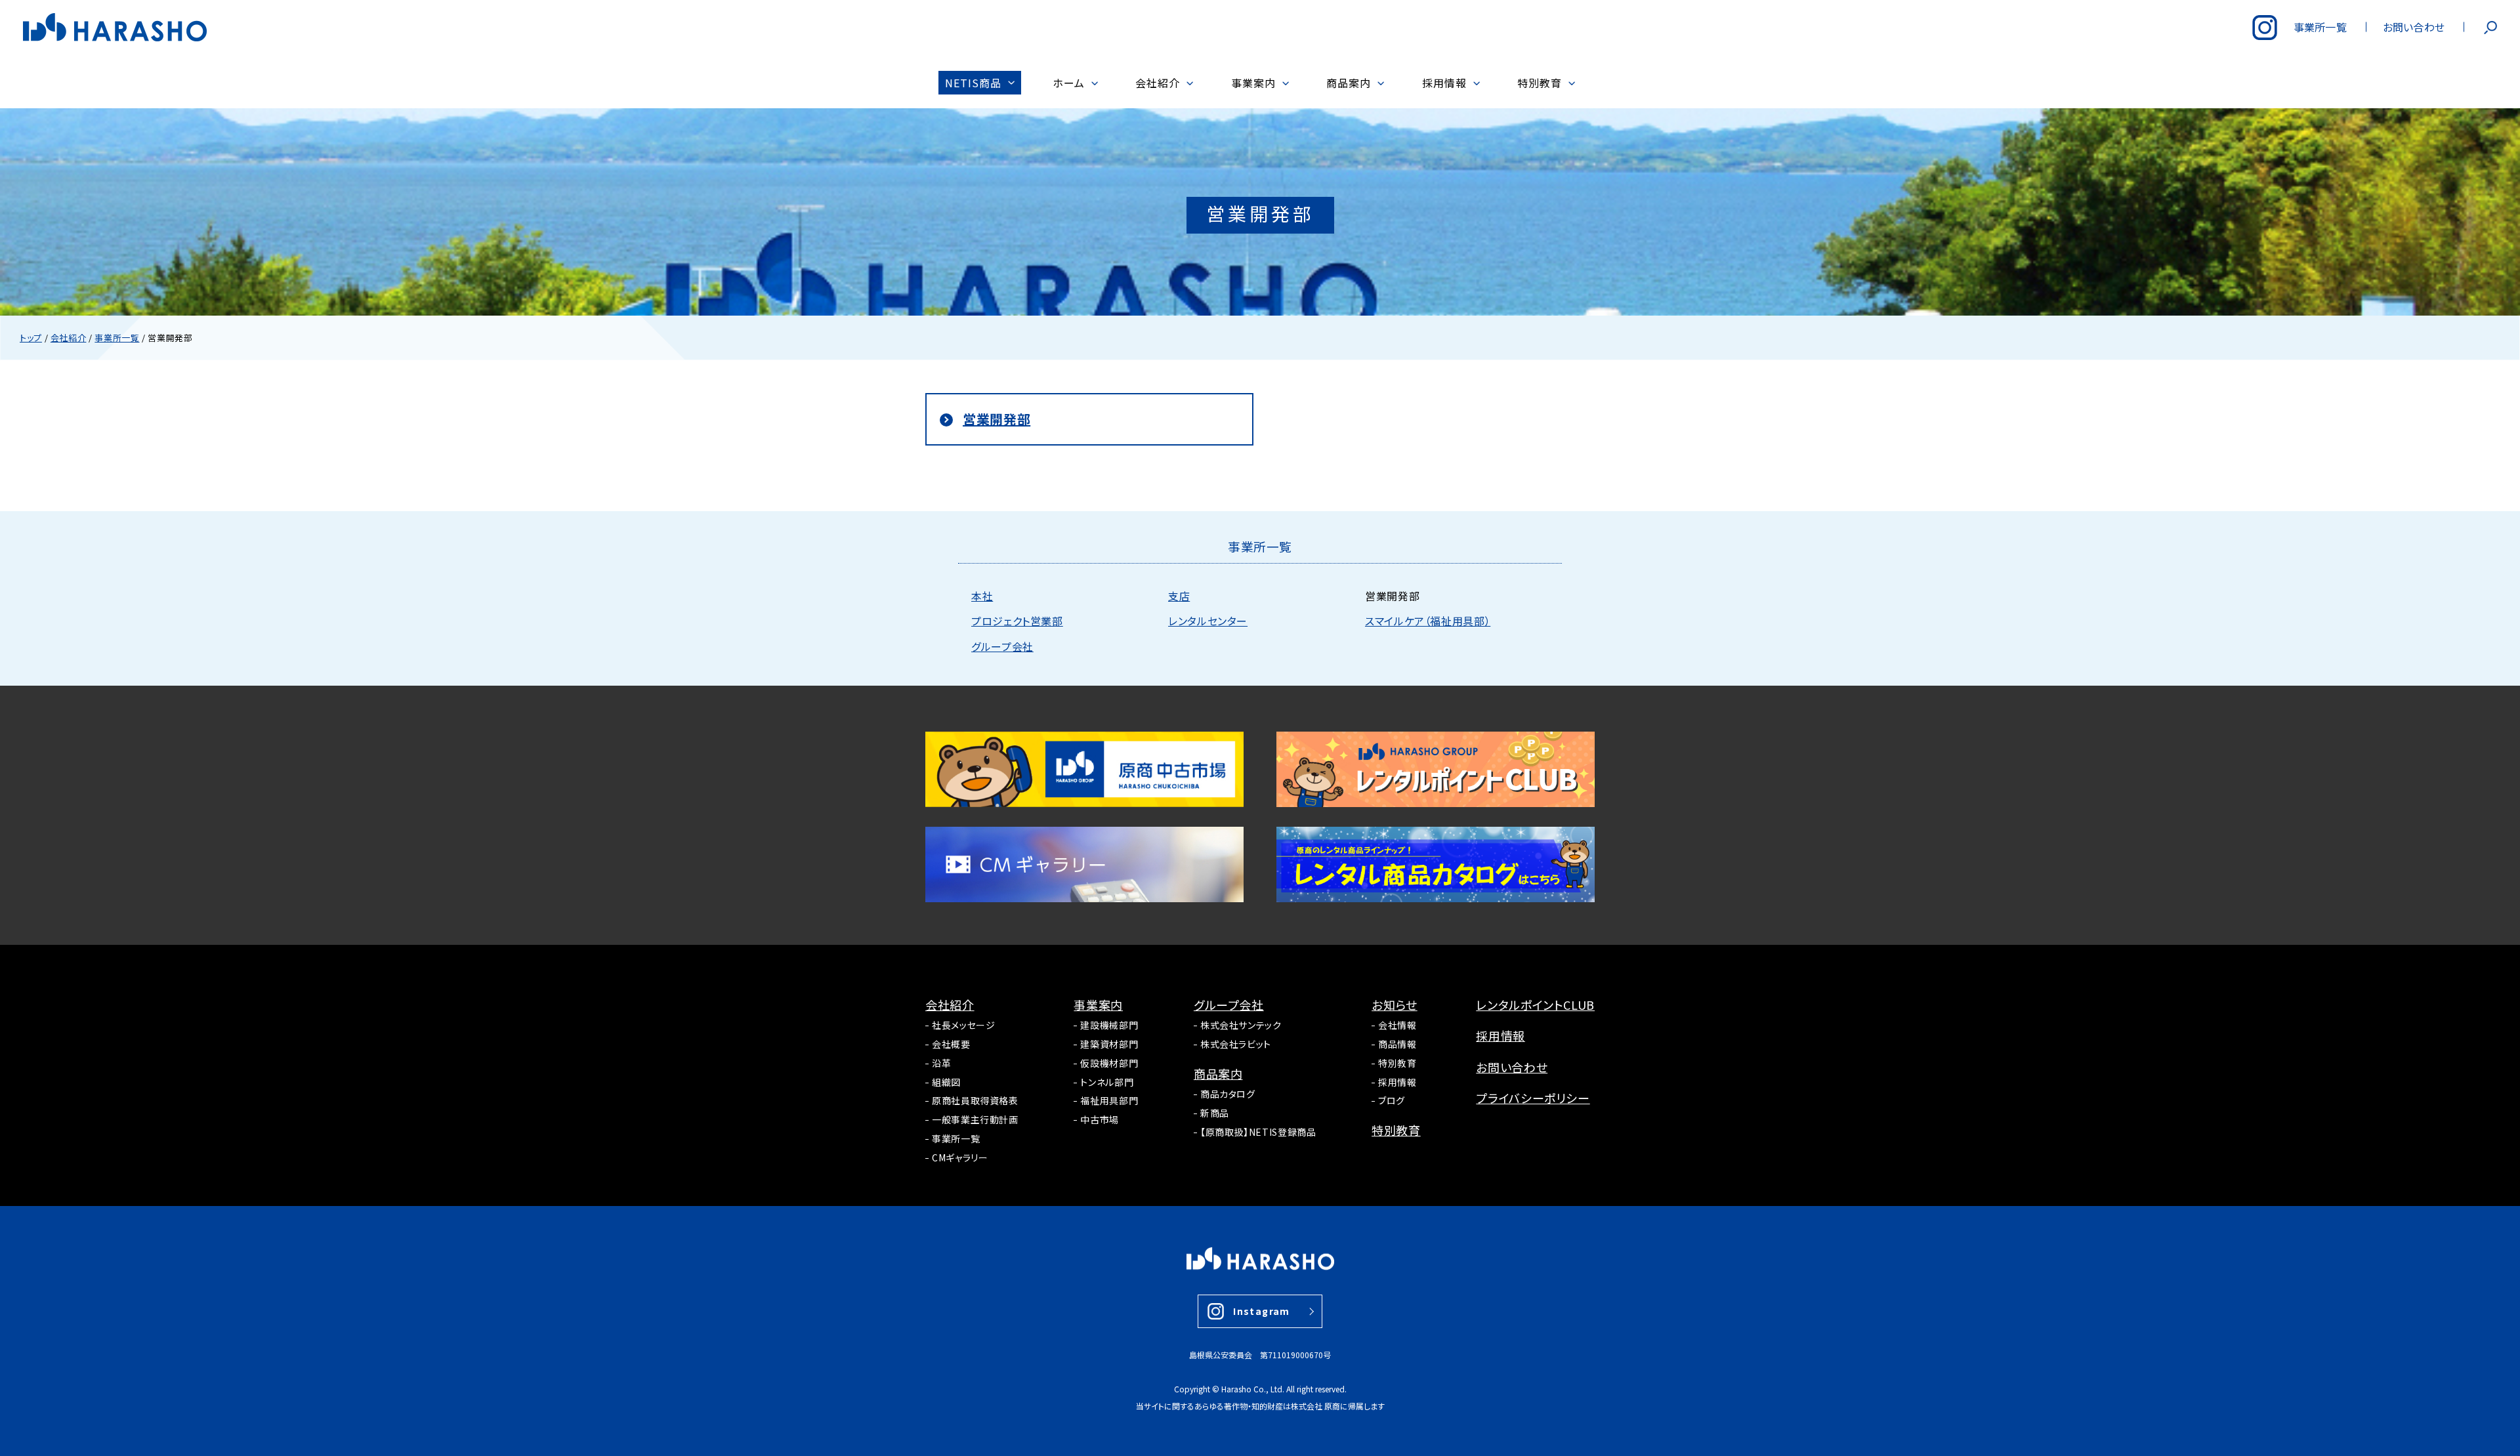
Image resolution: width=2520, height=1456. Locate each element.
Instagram (1262, 1311)
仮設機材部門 (1109, 1063)
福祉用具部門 (1109, 1100)
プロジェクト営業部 (1017, 621)
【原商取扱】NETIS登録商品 (1258, 1132)
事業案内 (1098, 1005)
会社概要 (951, 1044)
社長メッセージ (963, 1025)
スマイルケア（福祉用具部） (1428, 621)
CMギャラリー (960, 1157)
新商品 (1215, 1113)
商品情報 (1397, 1044)
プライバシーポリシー (1533, 1098)
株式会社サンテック (1241, 1025)
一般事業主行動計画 (975, 1119)
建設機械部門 (1109, 1025)
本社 (982, 596)
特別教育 (1397, 1063)
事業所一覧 (956, 1138)
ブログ (1392, 1100)
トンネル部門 (1107, 1082)
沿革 (941, 1063)
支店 (1179, 596)
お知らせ (1395, 1005)
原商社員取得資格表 (975, 1100)
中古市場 (1100, 1119)
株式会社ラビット (1236, 1044)
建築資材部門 (1109, 1044)
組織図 (946, 1082)
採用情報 (1397, 1082)
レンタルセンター (1208, 621)
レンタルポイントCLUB (1535, 1005)
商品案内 (1218, 1073)
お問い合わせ (1512, 1067)
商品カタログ (1228, 1094)
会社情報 (1397, 1025)
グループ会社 (1002, 646)
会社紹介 (950, 1005)
